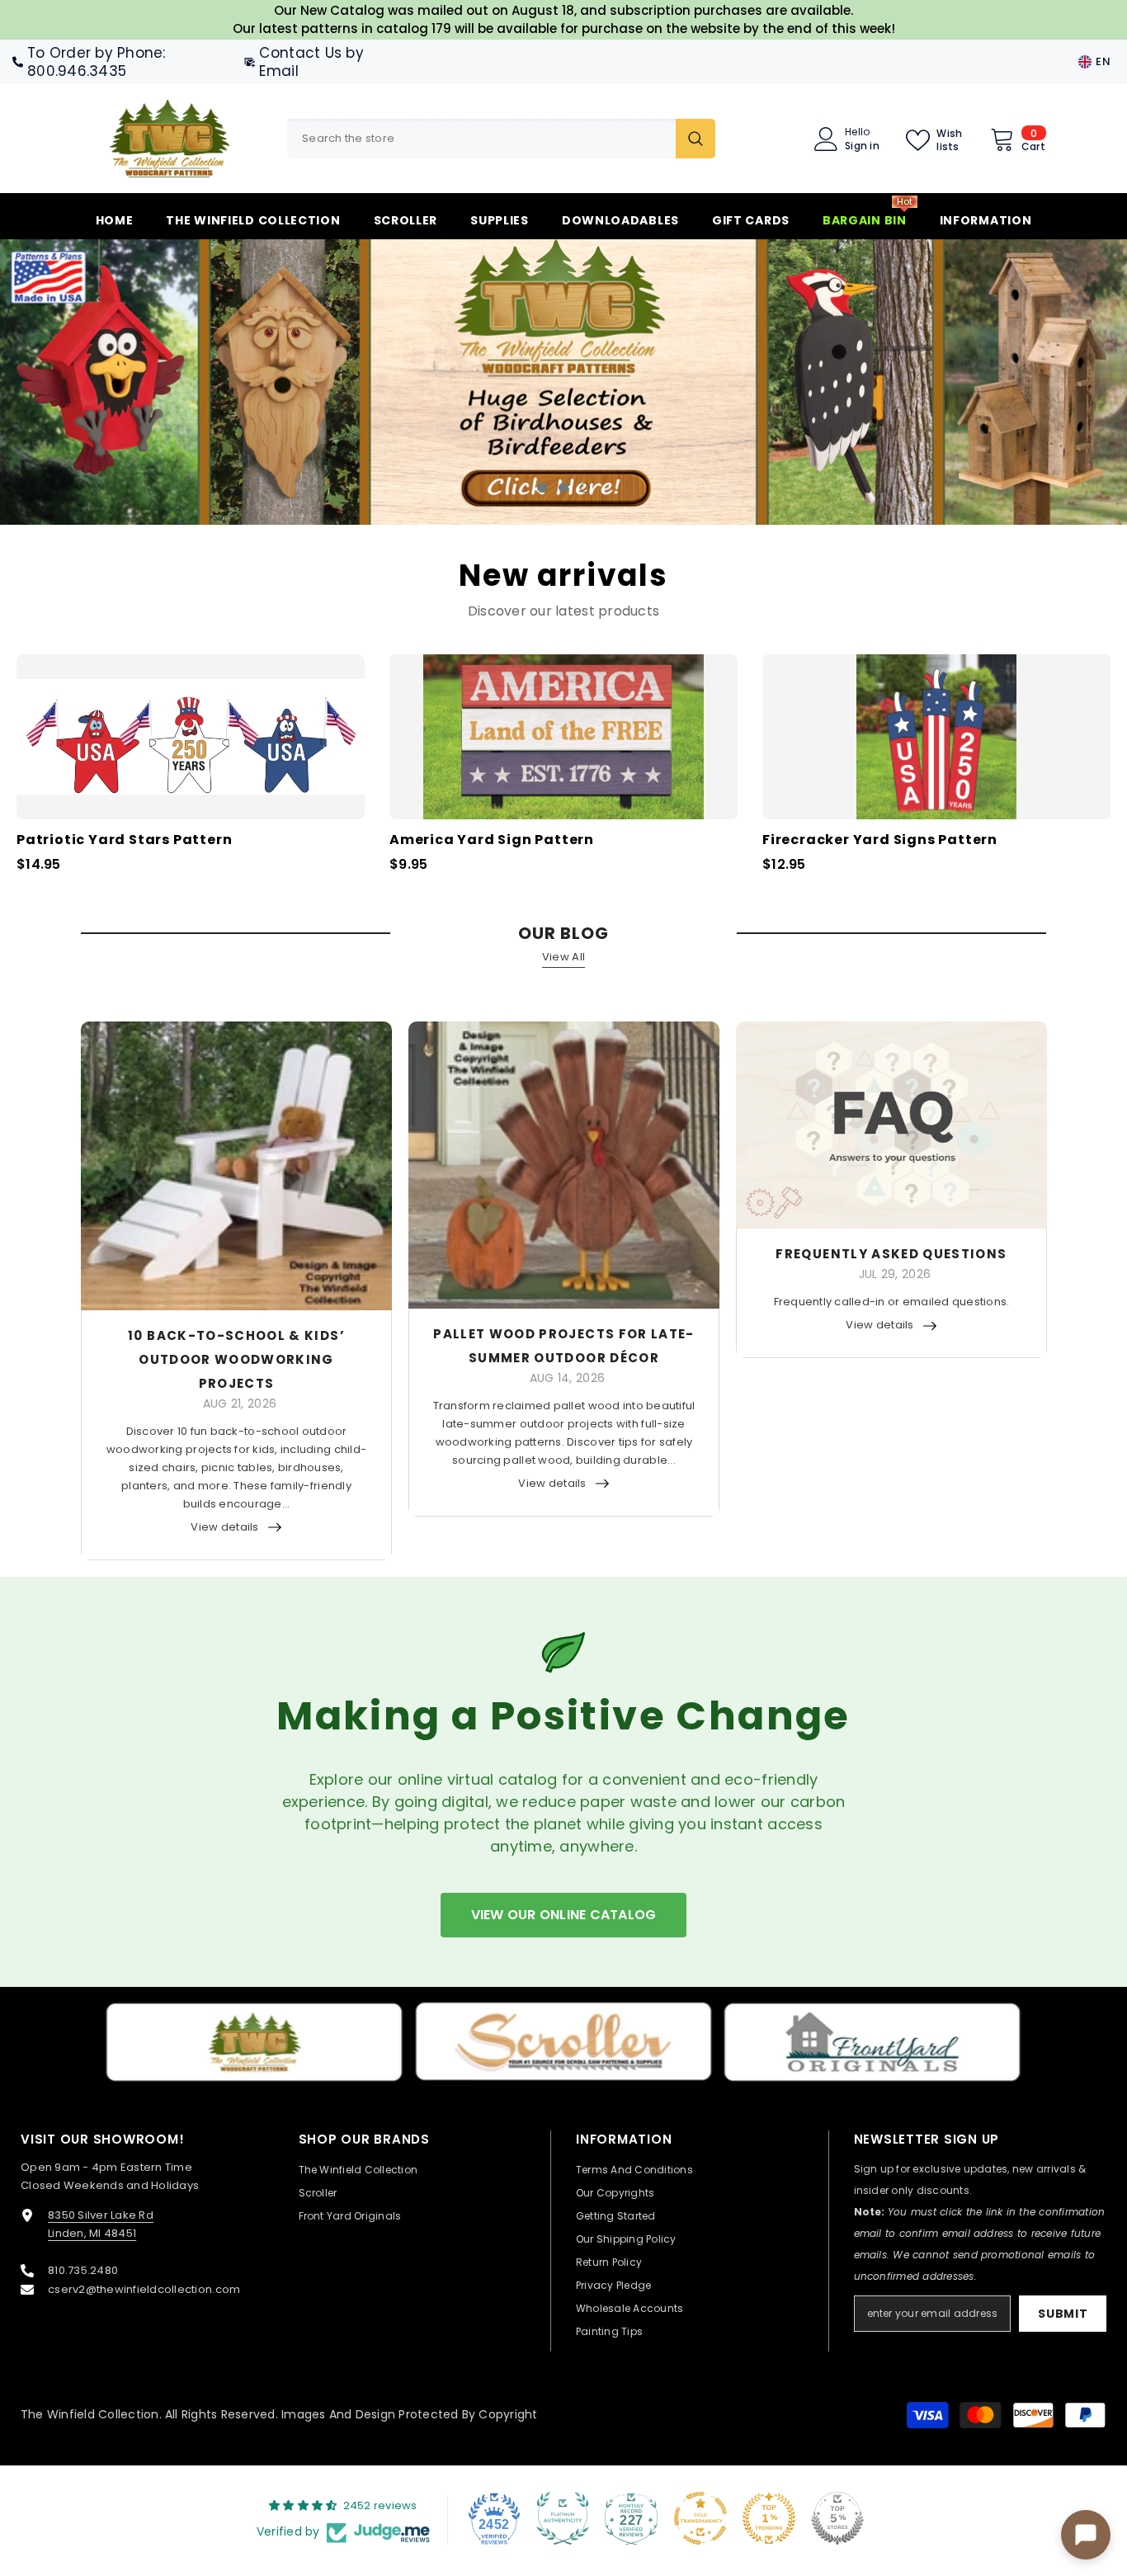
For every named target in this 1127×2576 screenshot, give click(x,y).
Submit (1063, 2314)
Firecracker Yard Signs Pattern (880, 840)
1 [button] (542, 488)
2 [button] (563, 488)
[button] (104, 382)
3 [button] (585, 488)
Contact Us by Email (311, 62)
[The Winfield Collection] (254, 2042)
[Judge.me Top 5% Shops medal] (837, 2518)
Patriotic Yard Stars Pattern (124, 840)
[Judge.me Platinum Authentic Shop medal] (563, 2518)
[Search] (501, 139)
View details (224, 1527)
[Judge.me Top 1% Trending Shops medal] (769, 2518)
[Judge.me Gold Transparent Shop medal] (700, 2518)
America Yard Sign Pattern (492, 840)
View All (563, 957)
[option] (563, 382)
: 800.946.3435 (97, 62)
